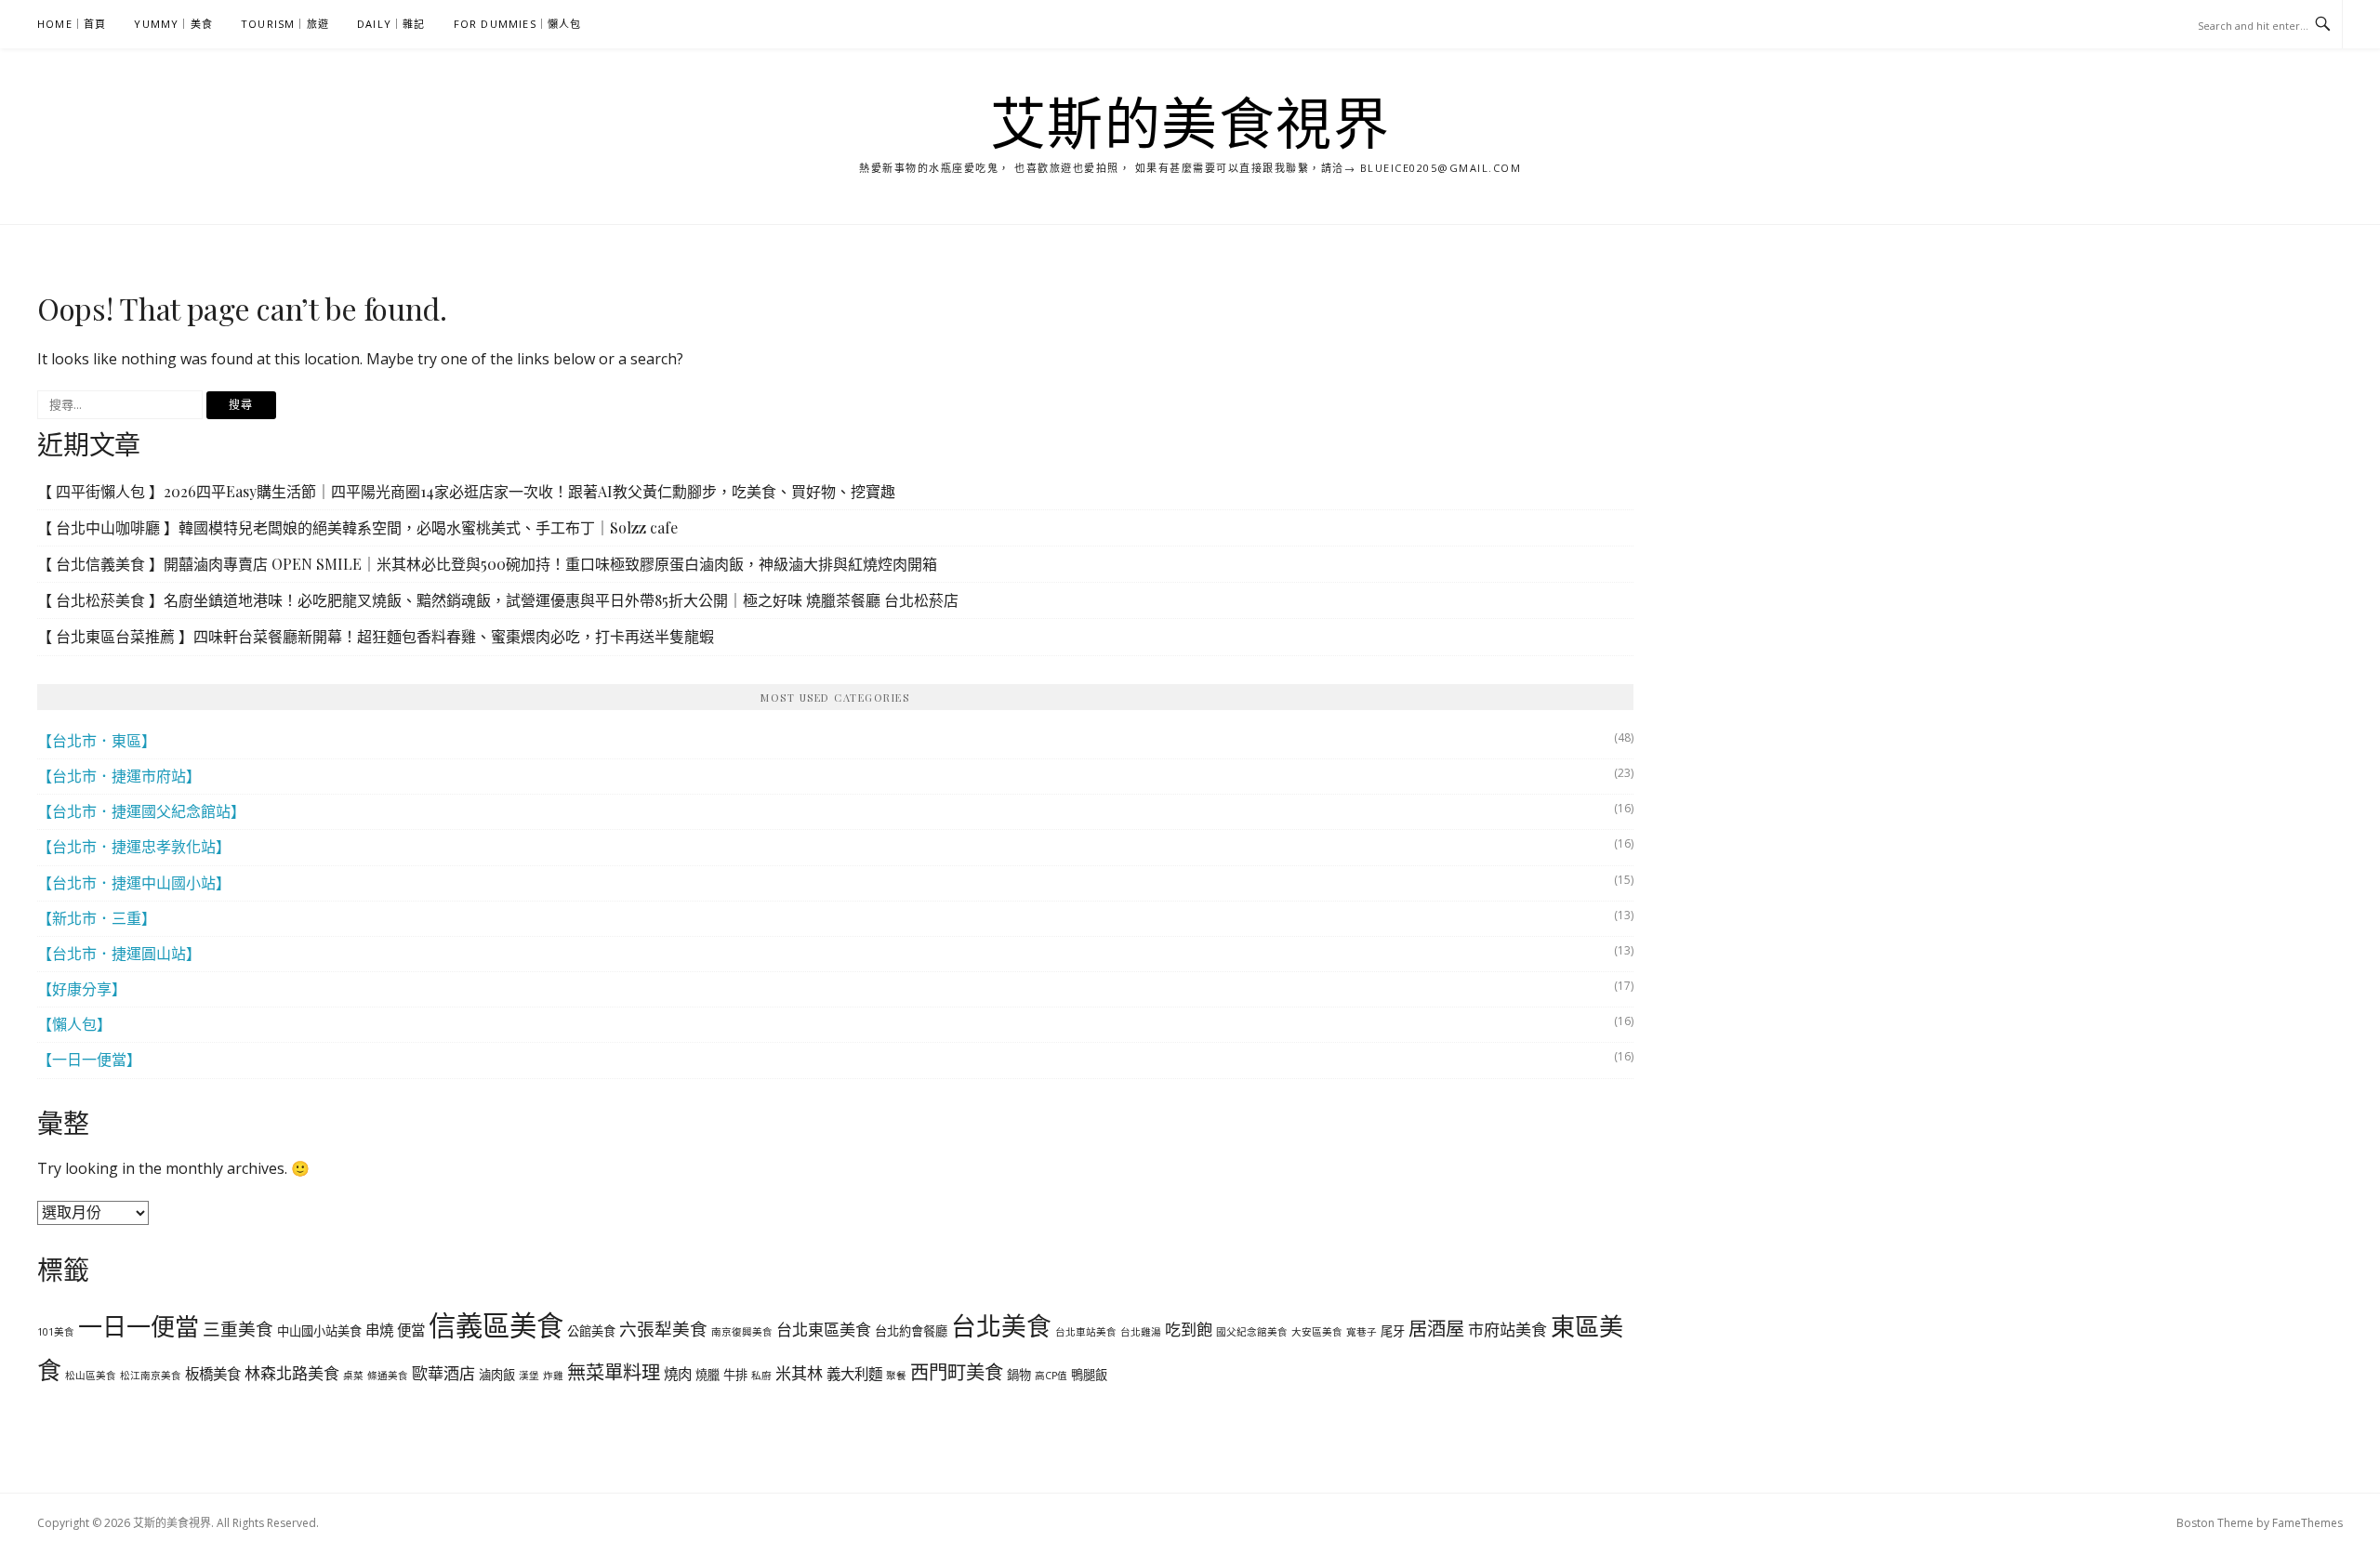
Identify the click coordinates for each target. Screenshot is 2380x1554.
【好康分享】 (82, 989)
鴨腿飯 (1089, 1375)
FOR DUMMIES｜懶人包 (518, 24)
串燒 (379, 1330)
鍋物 (1019, 1375)
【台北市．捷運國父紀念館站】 (141, 811)
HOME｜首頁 (72, 24)
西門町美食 (957, 1372)
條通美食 (388, 1376)
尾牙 (1393, 1331)
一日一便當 (139, 1326)
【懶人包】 (74, 1024)
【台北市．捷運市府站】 (119, 776)
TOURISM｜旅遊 (285, 24)
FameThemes (2307, 1523)
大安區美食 (1317, 1332)
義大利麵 (854, 1374)
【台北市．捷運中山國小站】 (134, 883)
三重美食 (238, 1329)
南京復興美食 (742, 1332)
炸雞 (553, 1376)
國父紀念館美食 (1252, 1332)
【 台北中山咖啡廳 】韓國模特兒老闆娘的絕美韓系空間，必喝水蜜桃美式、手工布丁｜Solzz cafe (357, 527)
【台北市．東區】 (97, 741)
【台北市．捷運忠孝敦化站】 (134, 847)
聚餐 (896, 1376)
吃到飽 (1189, 1330)
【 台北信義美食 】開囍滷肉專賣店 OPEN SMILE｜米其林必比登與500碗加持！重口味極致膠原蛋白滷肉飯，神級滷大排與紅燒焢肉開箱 (487, 564)
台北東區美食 (824, 1330)
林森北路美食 (292, 1373)
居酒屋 (1436, 1328)
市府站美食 (1507, 1330)
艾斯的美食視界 (1190, 123)
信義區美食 (496, 1325)
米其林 (799, 1373)
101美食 (56, 1332)
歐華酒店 (443, 1373)
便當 (411, 1330)
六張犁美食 (663, 1329)
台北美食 (1001, 1326)
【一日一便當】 (89, 1060)
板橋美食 (213, 1374)
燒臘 (707, 1375)
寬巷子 (1362, 1332)
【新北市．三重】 (97, 918)
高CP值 (1051, 1376)
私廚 (761, 1376)
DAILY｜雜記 (391, 24)
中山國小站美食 (319, 1331)
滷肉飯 (497, 1375)
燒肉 (678, 1374)
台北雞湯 (1141, 1332)
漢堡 (529, 1376)
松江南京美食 (151, 1376)
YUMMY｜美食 (173, 24)
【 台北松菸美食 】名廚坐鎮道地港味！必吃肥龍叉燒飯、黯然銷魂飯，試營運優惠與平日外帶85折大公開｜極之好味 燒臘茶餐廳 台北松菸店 (498, 600)
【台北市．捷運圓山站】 (119, 954)
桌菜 (353, 1376)
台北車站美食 (1086, 1332)
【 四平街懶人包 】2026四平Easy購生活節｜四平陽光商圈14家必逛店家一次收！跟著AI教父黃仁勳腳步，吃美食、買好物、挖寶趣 (466, 491)
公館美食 (591, 1331)
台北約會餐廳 (911, 1331)
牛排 (735, 1375)
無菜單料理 (614, 1372)
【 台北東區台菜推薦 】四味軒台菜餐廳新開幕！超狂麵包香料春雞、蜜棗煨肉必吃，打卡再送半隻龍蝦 (376, 636)
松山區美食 (91, 1376)
